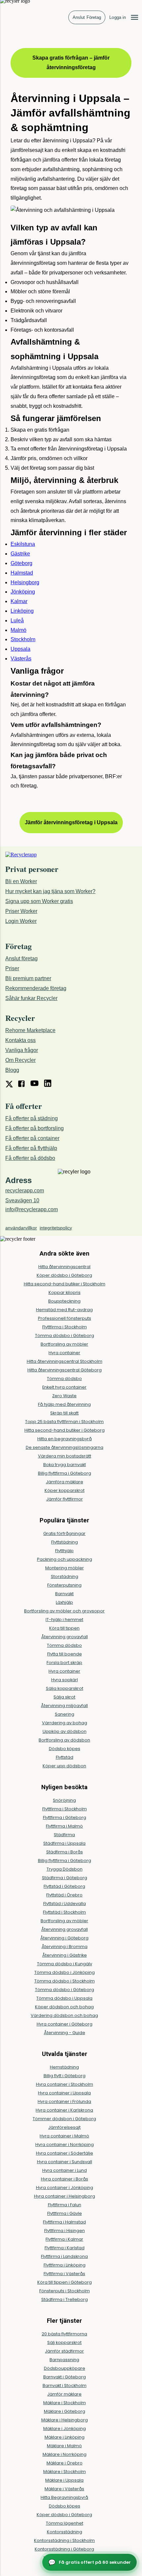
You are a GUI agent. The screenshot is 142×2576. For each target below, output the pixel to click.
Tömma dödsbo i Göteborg (65, 1336)
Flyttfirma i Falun (65, 2205)
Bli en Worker (21, 881)
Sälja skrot (64, 1697)
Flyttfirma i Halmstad (64, 2222)
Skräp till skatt (64, 1413)
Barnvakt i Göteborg (65, 2377)
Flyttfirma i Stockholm (65, 1327)
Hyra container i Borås (65, 2179)
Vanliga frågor (22, 1050)
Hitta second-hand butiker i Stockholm (65, 1284)
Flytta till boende (65, 1654)
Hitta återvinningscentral (64, 1267)
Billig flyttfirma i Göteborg (65, 1473)
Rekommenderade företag (36, 988)
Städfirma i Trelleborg (65, 2299)
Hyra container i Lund (65, 2170)
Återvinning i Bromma (65, 1947)
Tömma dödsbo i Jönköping (65, 1972)
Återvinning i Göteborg (64, 1938)
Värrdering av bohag (65, 1723)
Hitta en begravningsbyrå (65, 1439)
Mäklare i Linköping (65, 2437)
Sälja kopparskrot (65, 1688)
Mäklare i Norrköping (65, 2454)
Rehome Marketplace (30, 1030)
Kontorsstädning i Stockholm (64, 2540)
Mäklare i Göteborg (65, 2411)
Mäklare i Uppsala (64, 2480)
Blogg (12, 1070)
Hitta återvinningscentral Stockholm (65, 1361)
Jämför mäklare (64, 2394)
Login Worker (21, 921)
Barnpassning (64, 2360)
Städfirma (64, 1835)
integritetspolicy (56, 1228)
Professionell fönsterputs (65, 1318)
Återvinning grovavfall (65, 1637)
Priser (12, 968)
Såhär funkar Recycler (31, 998)
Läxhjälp (64, 1602)
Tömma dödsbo (64, 1379)
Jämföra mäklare (65, 1482)
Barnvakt (64, 1594)
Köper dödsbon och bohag (64, 2007)
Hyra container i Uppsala (64, 2093)
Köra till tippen (64, 1628)
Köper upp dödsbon (64, 1766)
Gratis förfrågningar (64, 1533)
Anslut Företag (87, 17)
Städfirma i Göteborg (65, 1878)
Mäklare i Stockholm (65, 2403)
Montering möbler (65, 1568)
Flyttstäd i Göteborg (64, 1886)
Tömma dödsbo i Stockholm (65, 1981)
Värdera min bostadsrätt (65, 1456)
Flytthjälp (64, 1551)
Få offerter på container (32, 1138)
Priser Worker (21, 911)
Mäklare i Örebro (65, 2463)
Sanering (65, 1714)
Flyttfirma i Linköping (65, 2265)
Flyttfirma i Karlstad (65, 2248)
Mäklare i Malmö (64, 2446)
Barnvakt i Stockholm (65, 2385)
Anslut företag (21, 958)
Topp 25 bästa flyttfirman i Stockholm (64, 1422)
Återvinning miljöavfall (64, 1706)
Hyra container (64, 1353)
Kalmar (19, 601)
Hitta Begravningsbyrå (64, 2497)
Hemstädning (64, 2067)
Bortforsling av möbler (64, 1344)
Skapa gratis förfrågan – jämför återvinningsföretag (71, 63)
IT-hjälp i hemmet (64, 1620)
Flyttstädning (65, 1542)
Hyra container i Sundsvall (65, 2162)
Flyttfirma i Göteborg (65, 1817)
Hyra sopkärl (65, 1680)
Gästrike (20, 554)
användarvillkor (21, 1228)
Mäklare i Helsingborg (65, 2420)
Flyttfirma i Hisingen (65, 2231)
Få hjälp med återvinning (64, 1404)
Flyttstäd (65, 1757)
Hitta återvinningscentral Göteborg (65, 1370)
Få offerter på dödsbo (30, 1158)
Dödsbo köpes (65, 1749)
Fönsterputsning (64, 1585)
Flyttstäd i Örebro (64, 1895)
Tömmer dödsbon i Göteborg (64, 2119)
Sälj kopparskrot (64, 2342)
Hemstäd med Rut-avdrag (64, 1310)
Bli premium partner (28, 978)
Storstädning (65, 1576)
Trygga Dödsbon (65, 1869)
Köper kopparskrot (65, 1490)
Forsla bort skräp (64, 1663)
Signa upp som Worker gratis (39, 901)
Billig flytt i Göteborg (65, 2076)
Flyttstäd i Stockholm (64, 1912)
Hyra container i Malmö (64, 2136)
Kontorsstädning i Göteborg (64, 2549)
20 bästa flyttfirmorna (64, 2334)
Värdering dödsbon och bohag (64, 2015)
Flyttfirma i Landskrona (64, 2256)
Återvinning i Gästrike (65, 1955)
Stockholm (23, 639)
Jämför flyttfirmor (65, 1499)
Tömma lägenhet (65, 2523)
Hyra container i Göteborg (65, 2024)
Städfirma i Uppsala (64, 1843)
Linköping (22, 611)
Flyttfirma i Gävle (65, 2213)
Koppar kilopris (65, 1292)
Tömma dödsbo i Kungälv (65, 1964)
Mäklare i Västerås (64, 2489)
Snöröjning (64, 1800)
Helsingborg (25, 582)
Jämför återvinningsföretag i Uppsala (71, 822)
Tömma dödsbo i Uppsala (64, 1998)
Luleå (17, 620)
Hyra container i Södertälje (65, 2153)
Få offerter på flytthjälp (31, 1148)
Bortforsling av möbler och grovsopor (64, 1611)
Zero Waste (64, 1396)
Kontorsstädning (65, 2532)
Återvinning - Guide (65, 2033)
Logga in (118, 17)
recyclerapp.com (25, 1191)
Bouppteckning (64, 1301)
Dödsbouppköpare (65, 2368)
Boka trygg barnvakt (65, 1465)
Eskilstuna (23, 544)
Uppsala (20, 649)
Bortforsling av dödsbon (64, 1740)
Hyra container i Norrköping (65, 2145)
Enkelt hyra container (64, 1387)
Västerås (21, 659)
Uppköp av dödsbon (65, 1731)
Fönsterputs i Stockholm (65, 2291)
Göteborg (21, 563)
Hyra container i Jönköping (65, 2188)
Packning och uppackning (65, 1559)
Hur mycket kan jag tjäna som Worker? (50, 891)
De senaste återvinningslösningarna (65, 1447)
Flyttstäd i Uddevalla (65, 1904)
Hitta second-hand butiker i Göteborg (65, 1430)
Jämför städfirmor (64, 2351)
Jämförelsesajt (64, 2127)
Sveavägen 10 (22, 1200)
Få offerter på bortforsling (35, 1128)
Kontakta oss (20, 1040)
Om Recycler (20, 1060)
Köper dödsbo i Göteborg (64, 1275)
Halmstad (22, 573)
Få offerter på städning (32, 1118)
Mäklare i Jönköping (65, 2429)
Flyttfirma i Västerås (64, 2274)
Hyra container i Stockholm (65, 2084)
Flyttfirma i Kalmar (64, 2239)
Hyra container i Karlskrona (64, 2110)
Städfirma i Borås (65, 1852)
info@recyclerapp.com (32, 1209)
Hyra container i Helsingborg (65, 2196)
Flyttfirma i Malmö (64, 1826)
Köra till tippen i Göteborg (65, 2282)
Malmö (18, 630)
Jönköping (23, 592)
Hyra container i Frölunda (64, 2101)
